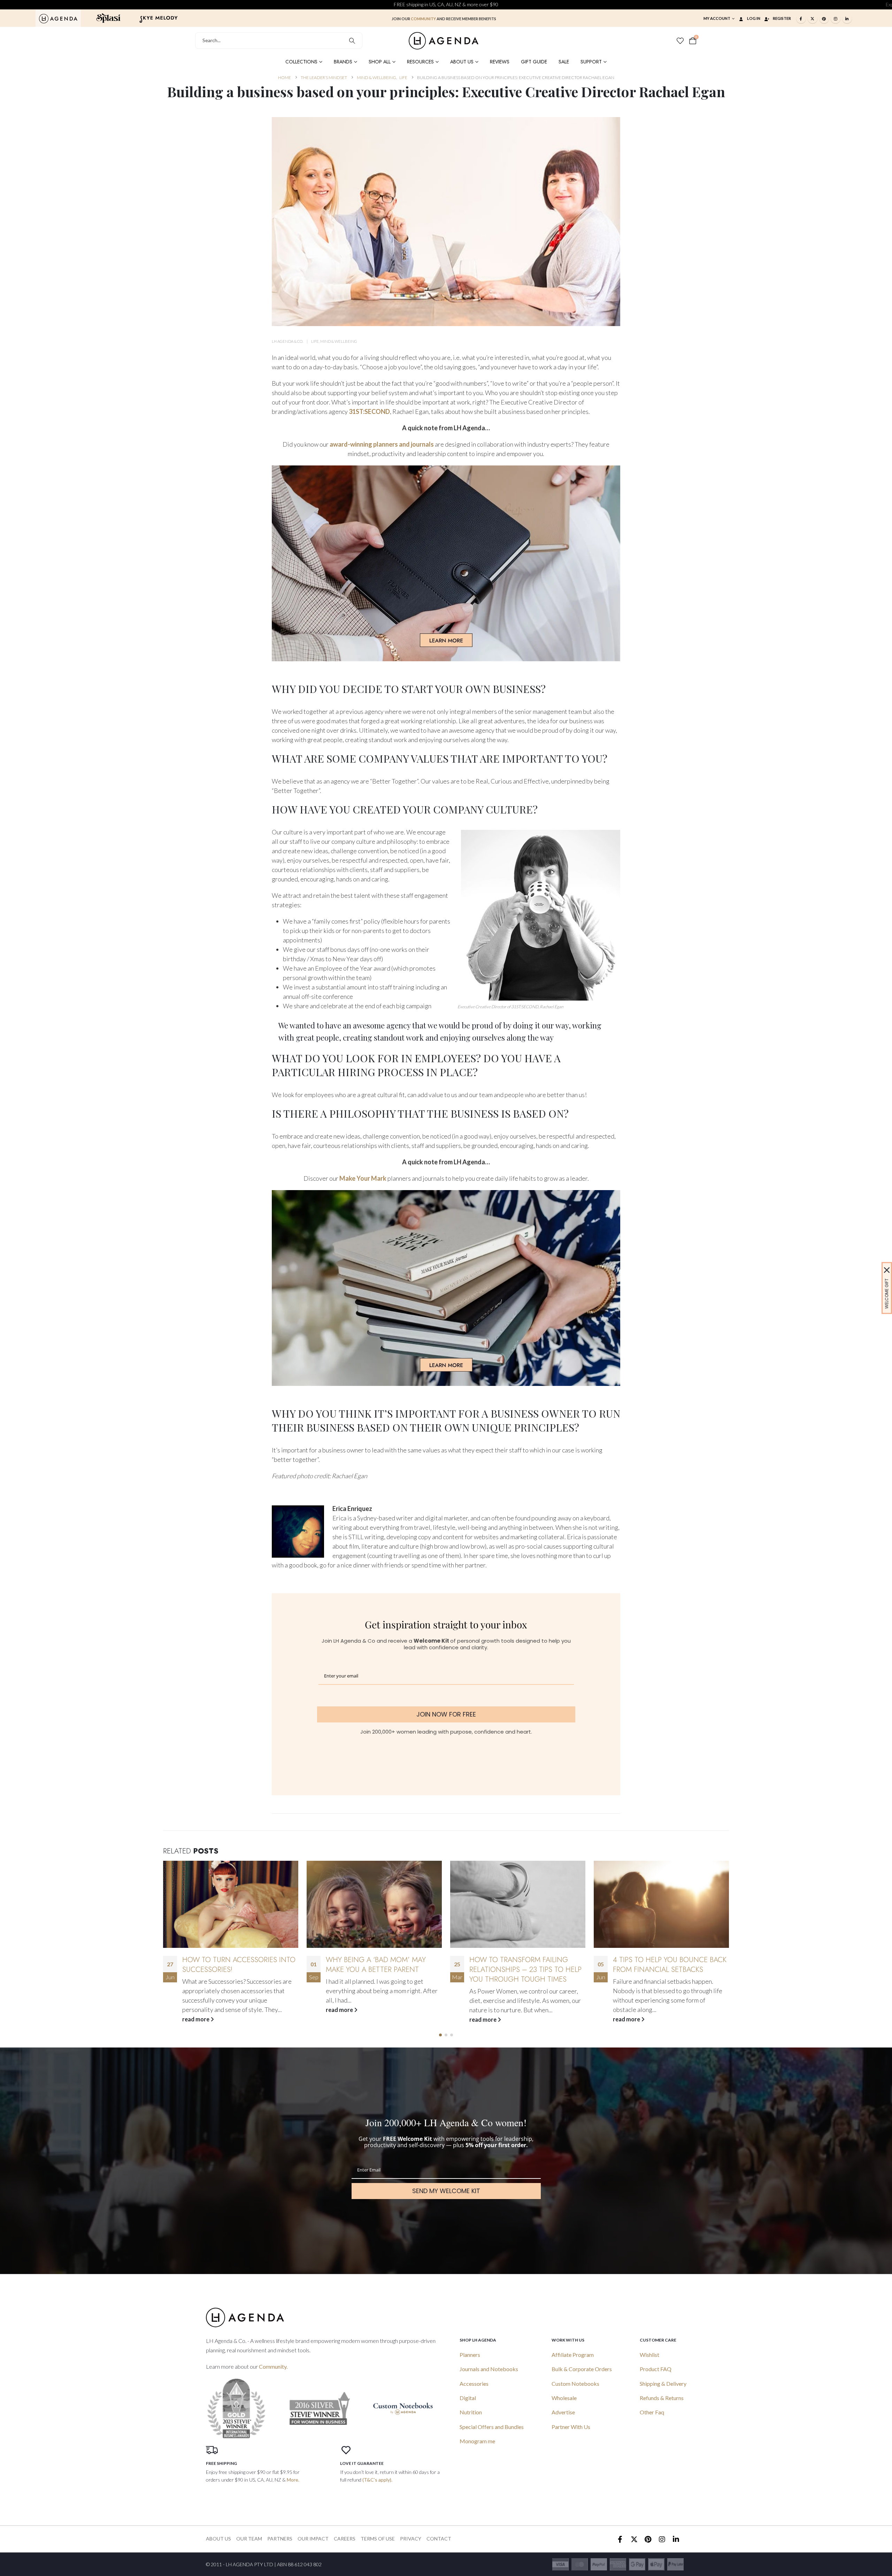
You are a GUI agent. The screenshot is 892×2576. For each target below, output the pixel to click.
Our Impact (313, 2539)
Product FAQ (656, 2369)
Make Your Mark (363, 1178)
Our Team (249, 2539)
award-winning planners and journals (382, 444)
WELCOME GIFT (887, 1294)
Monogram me (477, 2441)
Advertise (563, 2412)
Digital (468, 2398)
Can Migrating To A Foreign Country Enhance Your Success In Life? (665, 1969)
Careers (345, 2539)
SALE (564, 62)
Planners (470, 2355)
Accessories (474, 2384)
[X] (813, 18)
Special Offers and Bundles (492, 2427)
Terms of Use (378, 2539)
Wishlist (649, 2355)
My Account (717, 18)
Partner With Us (571, 2427)
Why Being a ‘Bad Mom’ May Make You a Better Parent (232, 1965)
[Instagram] (836, 18)
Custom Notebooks (575, 2384)
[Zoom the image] (58, 18)
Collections (301, 62)
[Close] (887, 1270)
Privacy (411, 2539)
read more (196, 2010)
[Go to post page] (231, 1904)
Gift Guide (534, 62)
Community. (273, 2366)
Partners (280, 2539)
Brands (343, 62)
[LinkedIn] (847, 18)
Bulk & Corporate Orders (582, 2369)
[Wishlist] (680, 41)
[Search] (352, 41)
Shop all (380, 62)
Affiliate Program (573, 2355)
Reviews (500, 62)
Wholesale (564, 2398)
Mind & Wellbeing (339, 341)
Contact (439, 2539)
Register (782, 18)
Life (315, 341)
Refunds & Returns (662, 2398)
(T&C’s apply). (377, 2480)
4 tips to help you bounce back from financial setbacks (526, 1965)
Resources (420, 62)
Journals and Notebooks (489, 2369)
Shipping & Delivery (663, 2384)
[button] (440, 2035)
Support (591, 62)
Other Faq (652, 2412)
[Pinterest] (824, 18)
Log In (754, 18)
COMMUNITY (423, 19)
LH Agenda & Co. (287, 341)
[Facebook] (801, 18)
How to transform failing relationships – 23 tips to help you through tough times (382, 1969)
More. (293, 2480)
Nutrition (471, 2412)
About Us (462, 62)
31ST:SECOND (369, 411)
